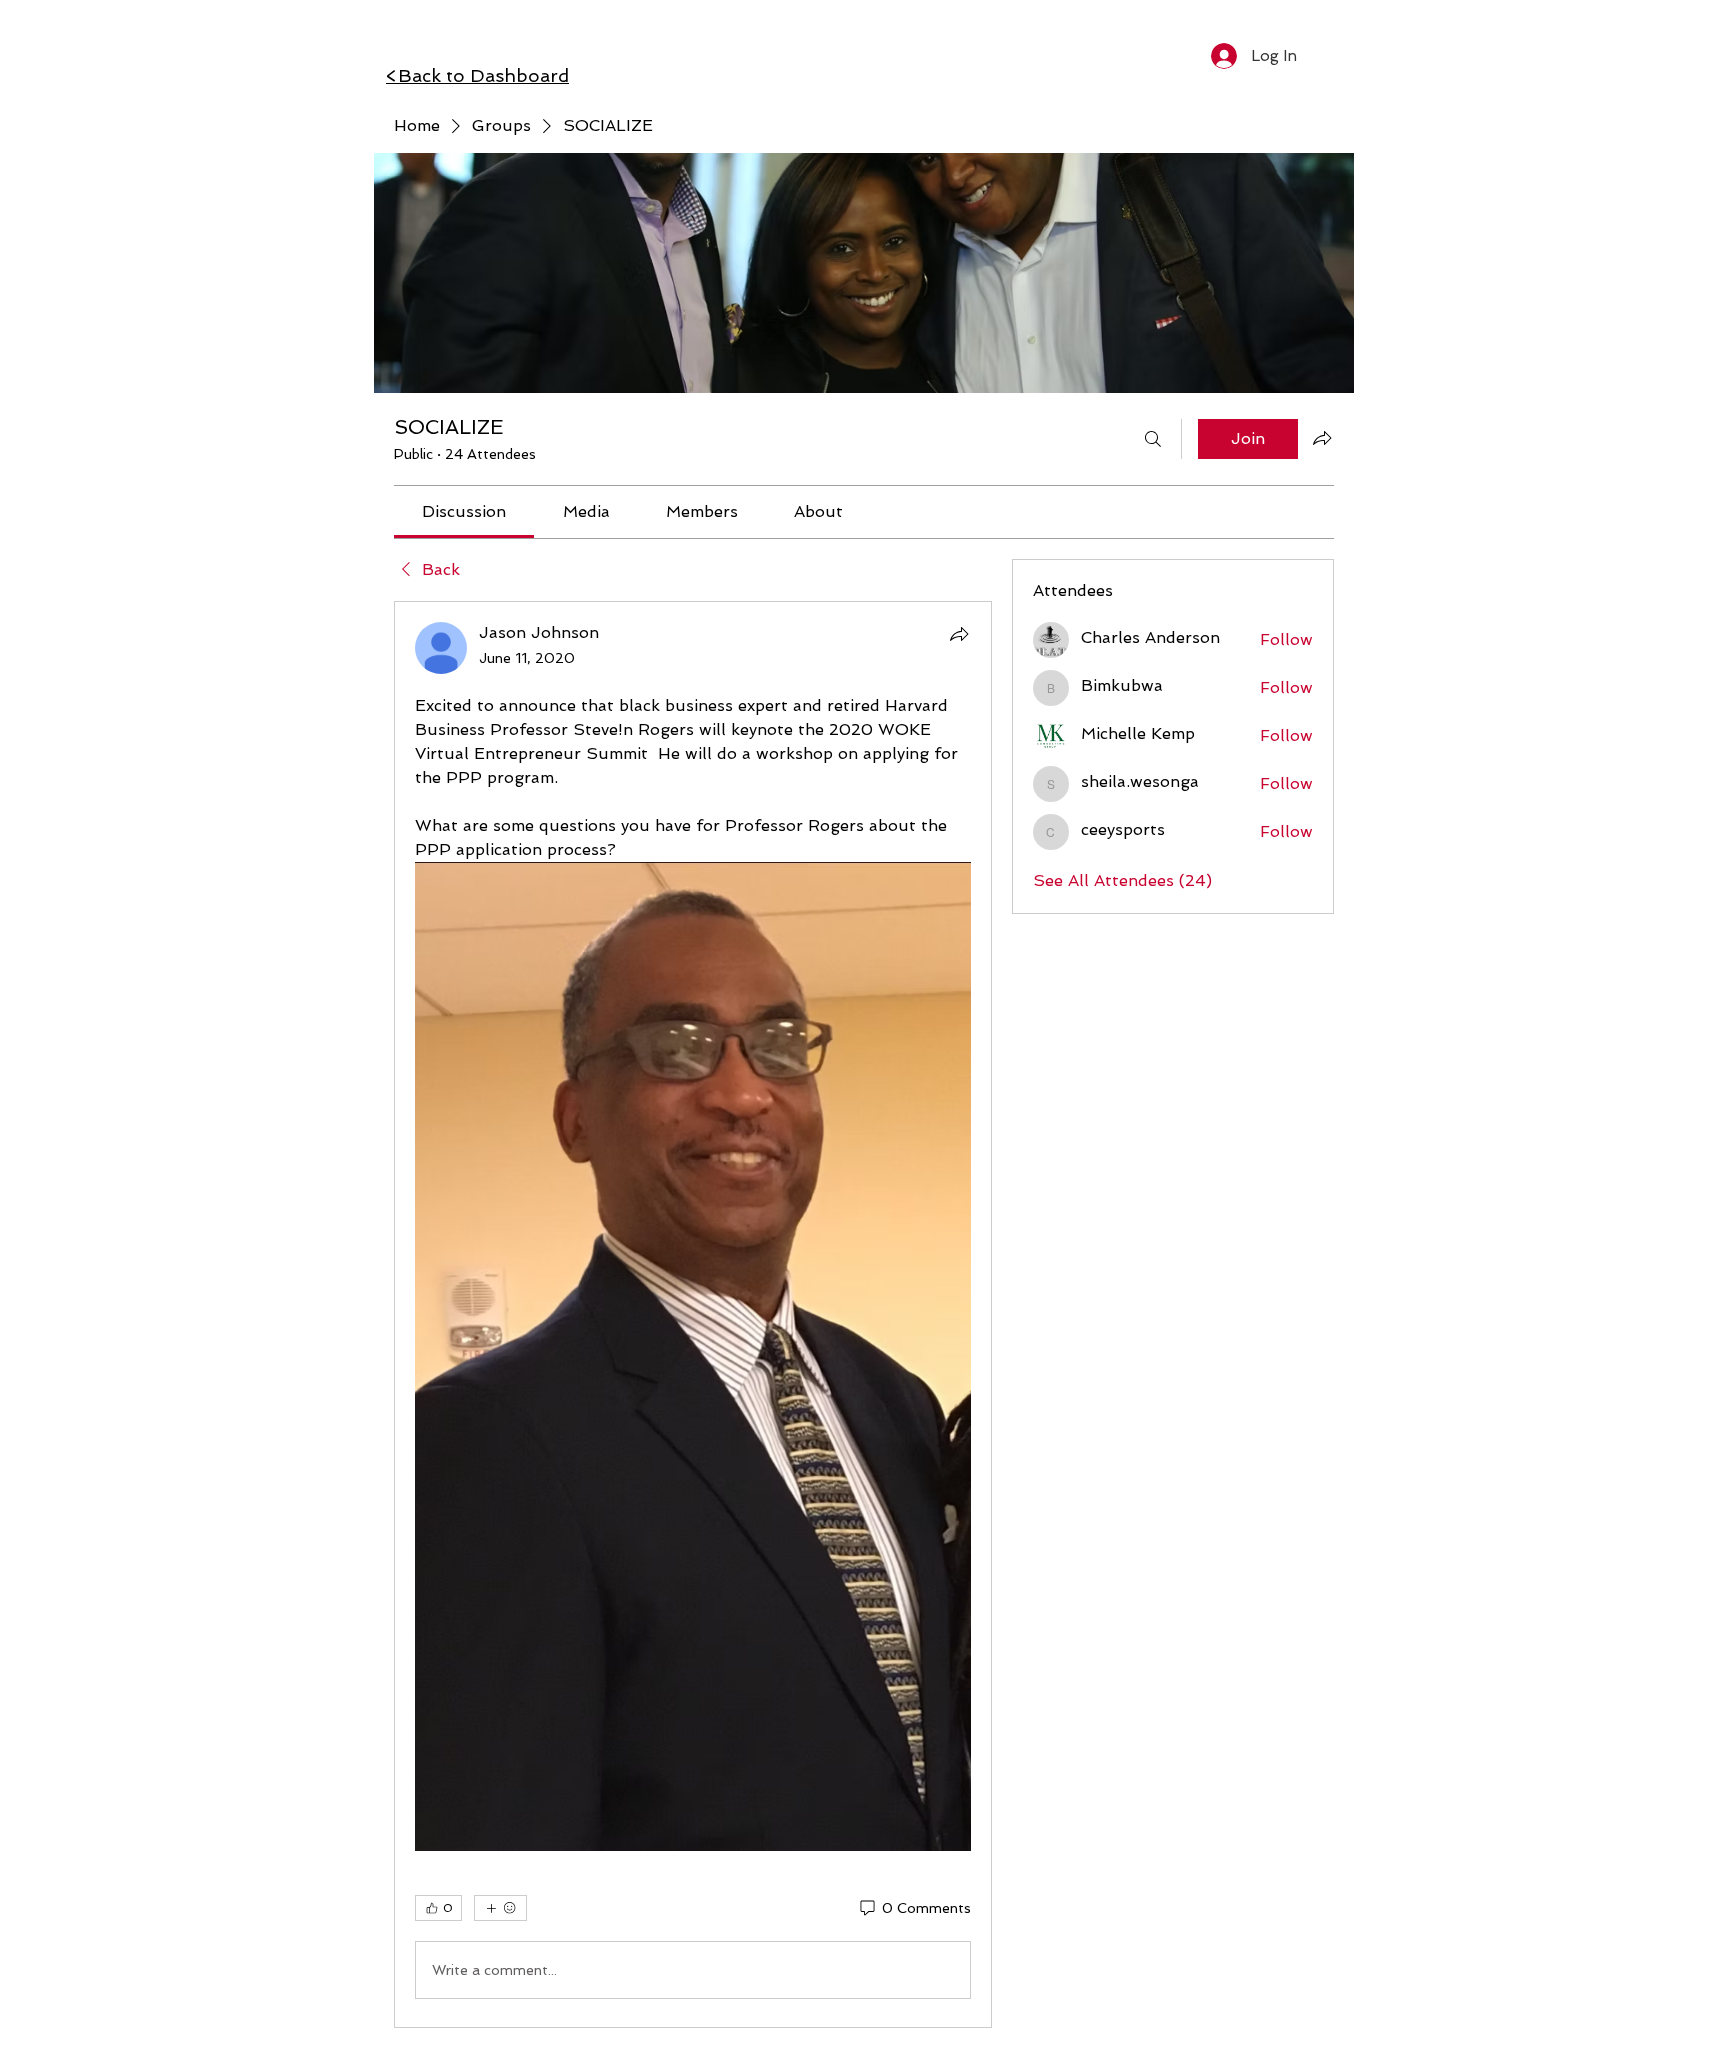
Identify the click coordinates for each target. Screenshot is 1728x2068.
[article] (693, 1314)
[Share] (959, 634)
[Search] (1153, 439)
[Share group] (1322, 438)
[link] (464, 511)
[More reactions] (500, 1908)
